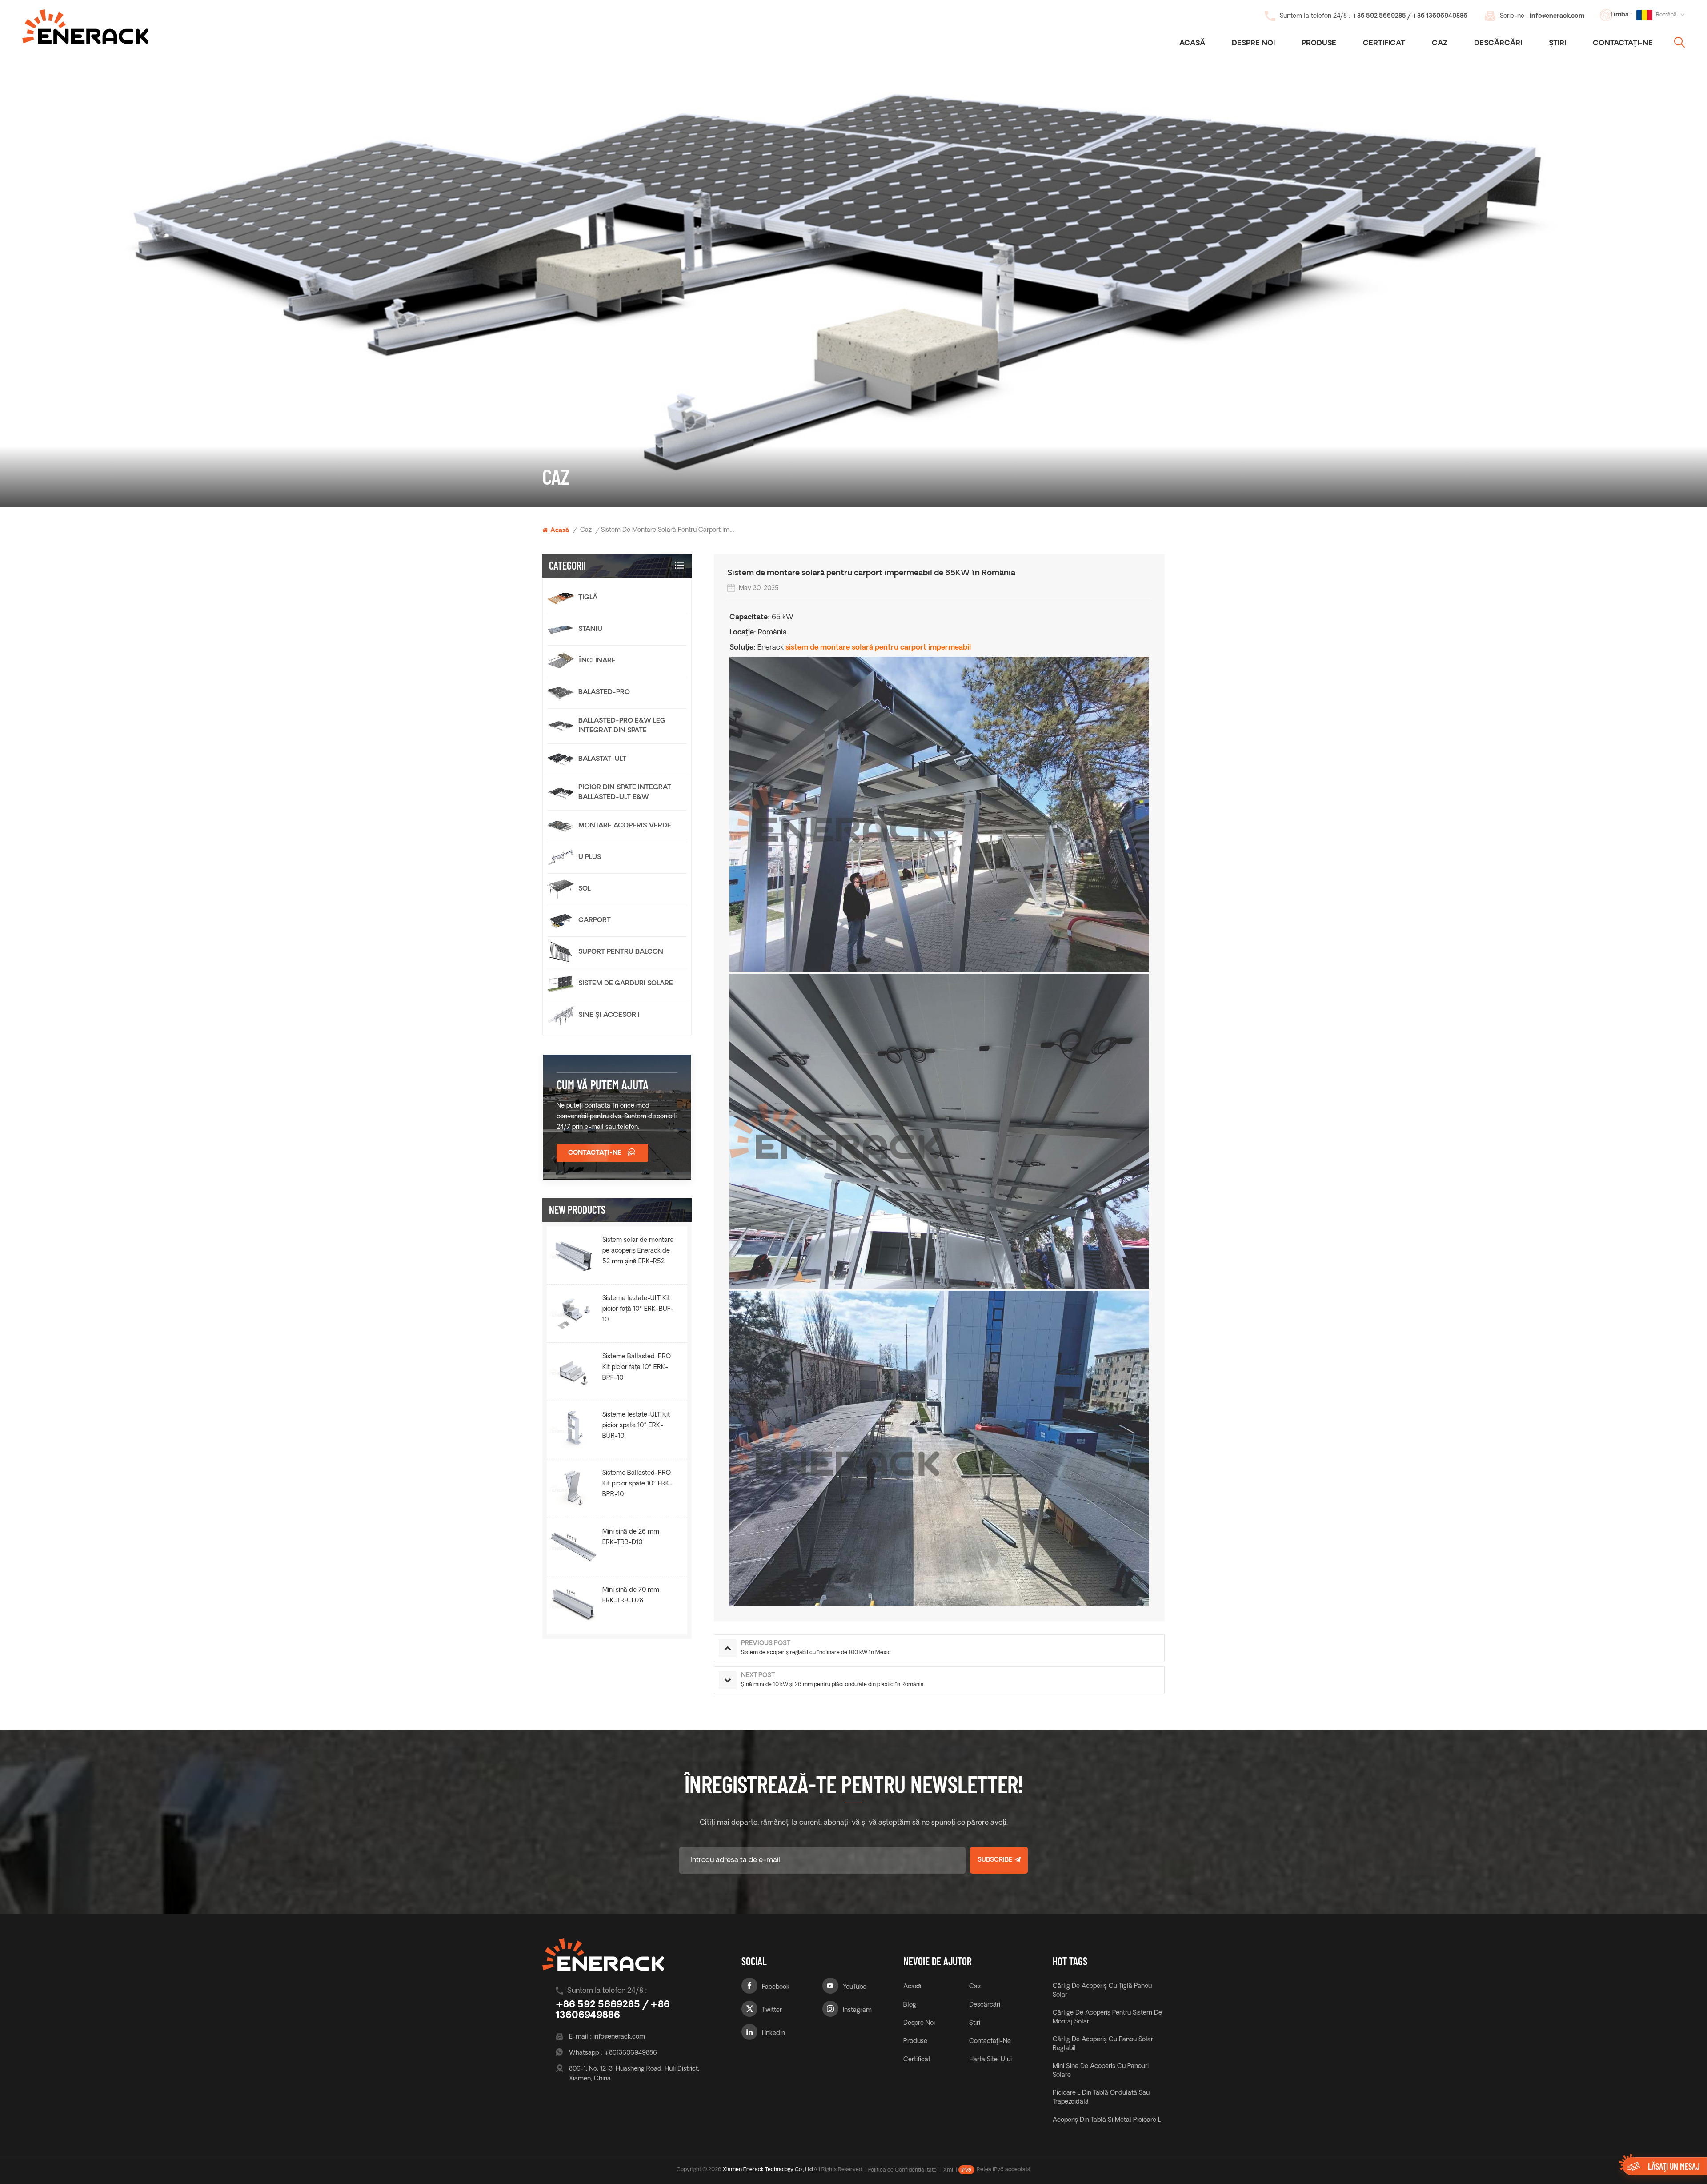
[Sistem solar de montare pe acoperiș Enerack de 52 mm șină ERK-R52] (573, 1255)
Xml (948, 2170)
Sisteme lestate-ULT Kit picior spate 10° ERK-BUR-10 (636, 1426)
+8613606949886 (631, 2053)
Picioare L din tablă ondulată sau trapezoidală (1101, 2098)
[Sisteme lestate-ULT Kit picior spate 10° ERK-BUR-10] (573, 1430)
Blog (910, 2005)
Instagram (857, 2010)
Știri (1557, 44)
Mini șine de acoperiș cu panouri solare (1101, 2071)
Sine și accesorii (609, 1015)
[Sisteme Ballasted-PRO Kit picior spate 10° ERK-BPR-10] (573, 1488)
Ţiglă (588, 598)
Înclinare (597, 661)
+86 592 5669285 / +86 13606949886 (1410, 16)
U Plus (590, 857)
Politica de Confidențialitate (902, 2170)
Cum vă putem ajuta (603, 1084)
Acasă (1192, 44)
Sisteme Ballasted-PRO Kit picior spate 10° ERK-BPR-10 (637, 1484)
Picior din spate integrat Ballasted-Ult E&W (625, 793)
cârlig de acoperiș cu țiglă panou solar (1102, 1991)
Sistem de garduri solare (626, 984)
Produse (1319, 44)
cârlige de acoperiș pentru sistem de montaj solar (1107, 2017)
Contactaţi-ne (1623, 44)
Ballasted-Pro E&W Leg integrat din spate (622, 726)
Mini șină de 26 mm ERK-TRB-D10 (631, 1537)
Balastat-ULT (602, 759)
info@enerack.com (1557, 16)
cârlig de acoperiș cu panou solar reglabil (1103, 2044)
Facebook (776, 1987)
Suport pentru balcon (621, 952)
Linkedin (773, 2033)
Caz (1440, 44)
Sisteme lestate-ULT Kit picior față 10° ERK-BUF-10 (638, 1309)
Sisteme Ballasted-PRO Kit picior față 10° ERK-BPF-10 (637, 1367)
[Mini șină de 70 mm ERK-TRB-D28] (573, 1605)
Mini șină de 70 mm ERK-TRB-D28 (631, 1596)
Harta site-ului (990, 2060)
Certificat (1384, 44)
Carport (595, 921)
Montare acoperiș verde (625, 826)
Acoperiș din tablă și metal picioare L (1107, 2120)
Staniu (590, 629)
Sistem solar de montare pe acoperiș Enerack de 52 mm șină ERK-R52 (638, 1251)
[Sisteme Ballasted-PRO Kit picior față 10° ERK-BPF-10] (573, 1372)
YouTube (855, 1987)
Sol (585, 889)
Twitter (772, 2010)
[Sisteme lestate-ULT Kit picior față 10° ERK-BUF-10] (573, 1313)
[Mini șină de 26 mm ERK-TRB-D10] (573, 1547)
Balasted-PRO (604, 693)
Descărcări (1498, 44)
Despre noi (1253, 44)
